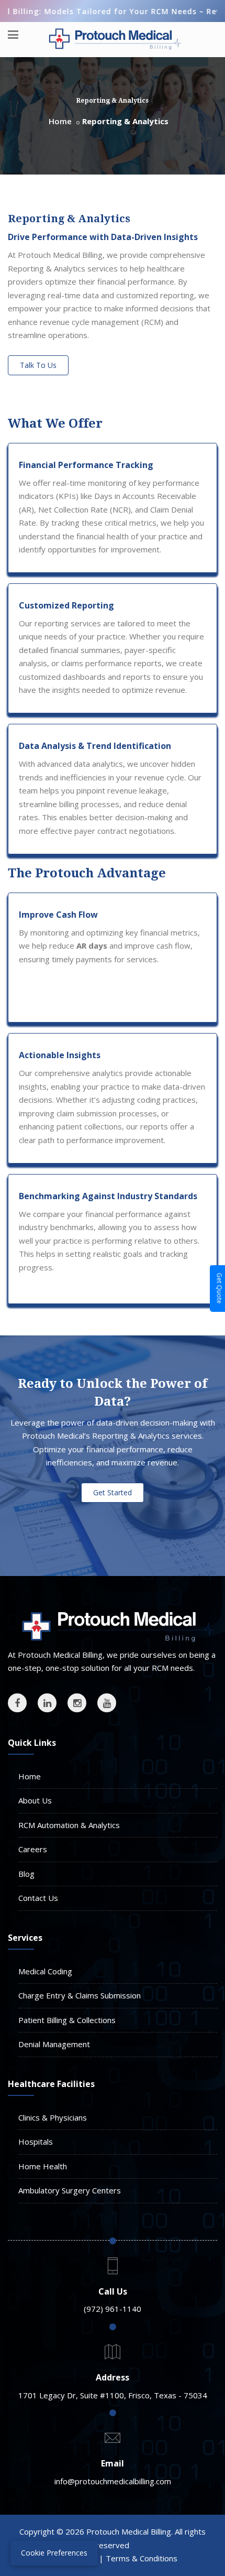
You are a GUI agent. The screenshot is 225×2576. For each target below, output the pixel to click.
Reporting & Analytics (69, 219)
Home (60, 121)
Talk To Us (38, 365)
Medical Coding (45, 1971)
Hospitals (36, 2142)
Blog (26, 1874)
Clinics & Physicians (53, 2117)
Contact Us (38, 1898)
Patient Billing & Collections (67, 2020)
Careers (33, 1849)
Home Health (43, 2166)
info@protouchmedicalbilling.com (113, 2481)
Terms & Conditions (142, 2558)
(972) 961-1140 (113, 2309)
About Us (35, 1800)
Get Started (113, 1492)
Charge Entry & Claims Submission (80, 1995)
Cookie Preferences (54, 2553)
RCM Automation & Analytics (69, 1825)
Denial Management (54, 2044)
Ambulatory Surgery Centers (70, 2190)
